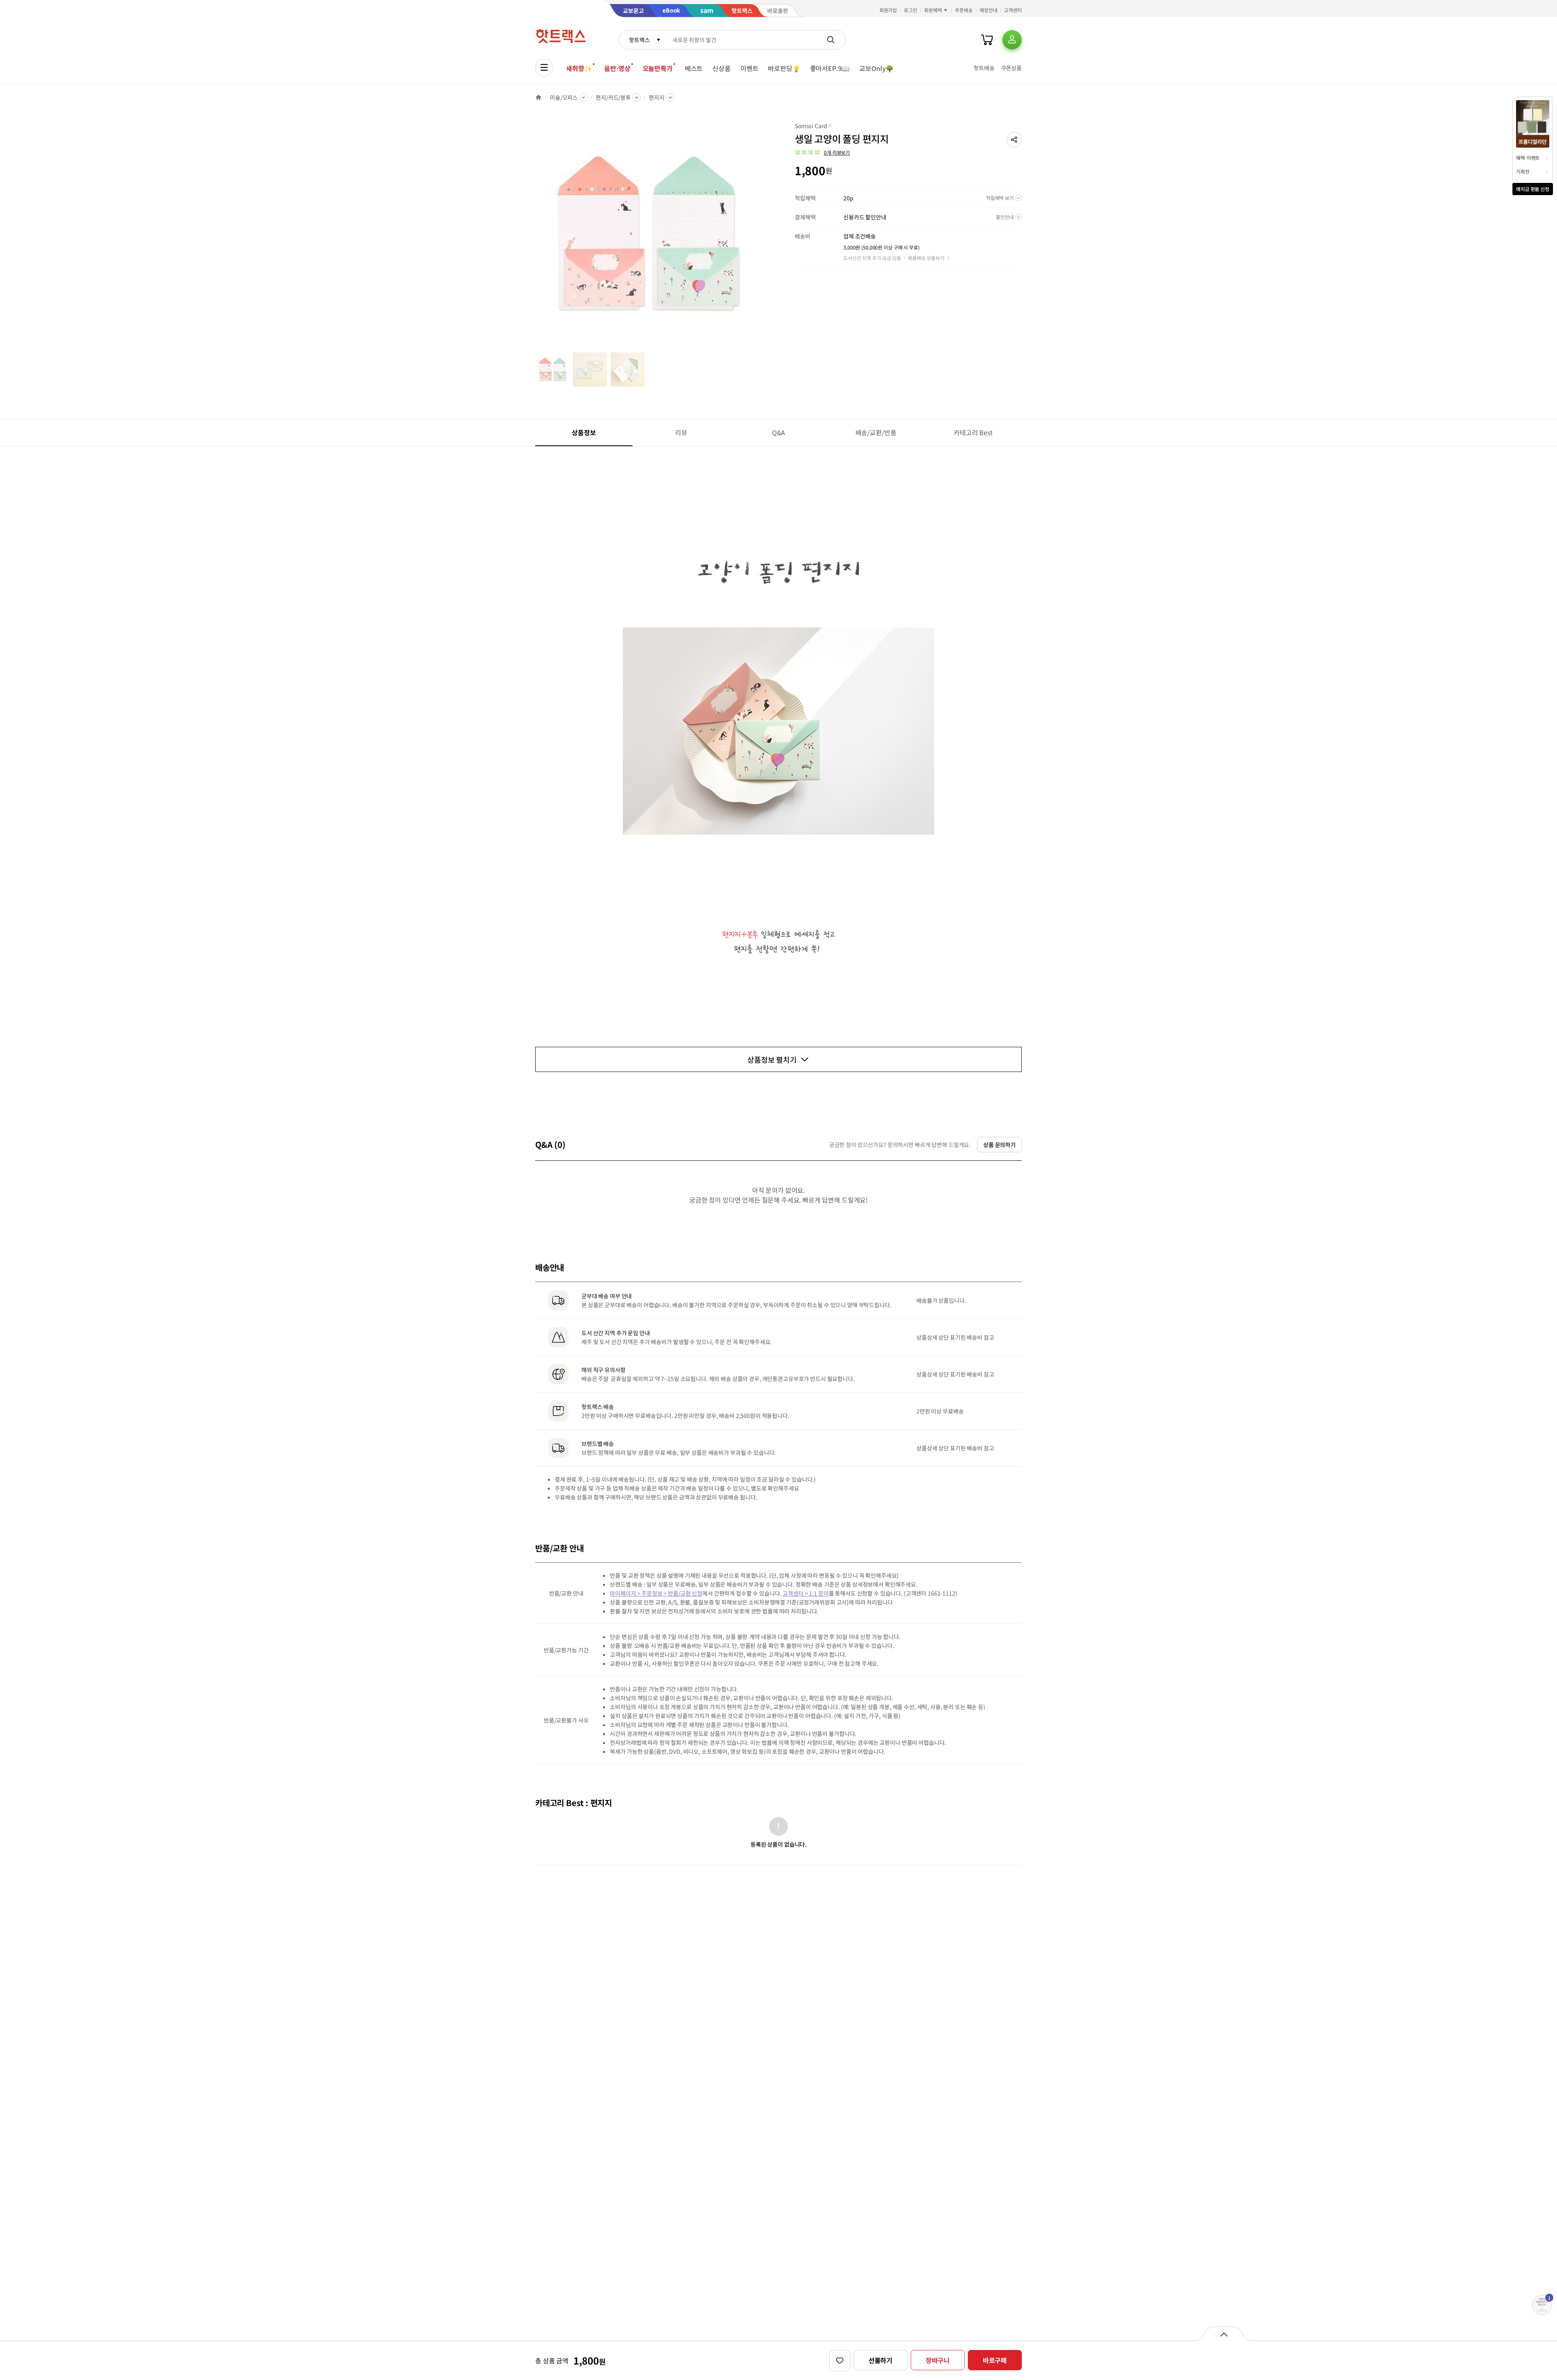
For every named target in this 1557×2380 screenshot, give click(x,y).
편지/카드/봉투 (613, 97)
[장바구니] (987, 40)
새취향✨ (579, 68)
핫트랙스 (639, 40)
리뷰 (681, 432)
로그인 (910, 10)
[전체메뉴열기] (544, 67)
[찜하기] (840, 2361)
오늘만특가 (658, 68)
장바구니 (938, 2360)
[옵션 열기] (1224, 2334)
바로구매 (995, 2360)
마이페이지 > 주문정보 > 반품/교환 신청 (656, 1593)
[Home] (538, 97)
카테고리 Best (973, 432)
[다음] (761, 237)
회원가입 (888, 10)
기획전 (1523, 171)
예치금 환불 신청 (1533, 189)
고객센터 (1013, 10)
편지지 (657, 97)
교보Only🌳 (876, 68)
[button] (1014, 140)
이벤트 (750, 68)
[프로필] (1012, 40)
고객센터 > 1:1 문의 (805, 1593)
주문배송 (964, 10)
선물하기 (880, 2360)
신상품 (722, 68)
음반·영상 (617, 68)
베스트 (694, 68)
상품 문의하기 (999, 1145)
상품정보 (584, 432)
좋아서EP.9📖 (830, 68)
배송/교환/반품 (876, 432)
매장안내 (989, 10)
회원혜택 (933, 10)
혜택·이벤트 (1528, 158)
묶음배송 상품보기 (926, 258)
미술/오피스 (564, 97)
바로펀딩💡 (784, 68)
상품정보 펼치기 (772, 1059)
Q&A (779, 432)
